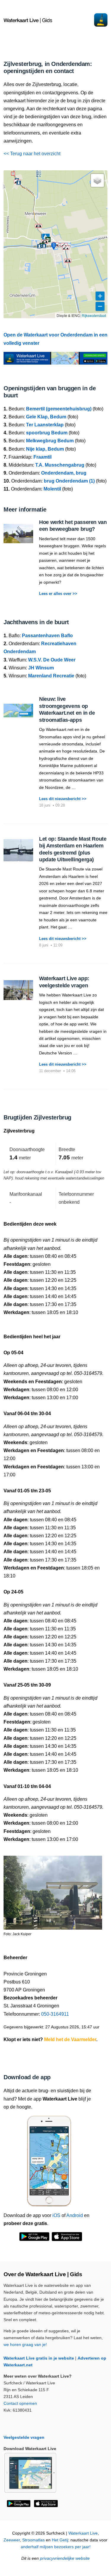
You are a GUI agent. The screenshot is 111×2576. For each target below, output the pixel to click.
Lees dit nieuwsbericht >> (63, 799)
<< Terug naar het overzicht (32, 154)
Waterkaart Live (83, 2533)
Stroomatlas (33, 2540)
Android (75, 2215)
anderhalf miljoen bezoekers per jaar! (56, 2547)
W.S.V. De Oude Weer (52, 660)
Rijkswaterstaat (94, 315)
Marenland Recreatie (51, 676)
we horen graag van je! (25, 2344)
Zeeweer (12, 2540)
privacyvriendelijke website (65, 2558)
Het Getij (60, 2540)
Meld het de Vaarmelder (70, 2039)
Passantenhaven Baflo (47, 636)
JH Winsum (41, 668)
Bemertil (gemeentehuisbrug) (59, 409)
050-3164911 (55, 2014)
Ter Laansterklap (45, 425)
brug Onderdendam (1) (69, 481)
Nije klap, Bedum (45, 449)
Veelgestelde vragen (24, 2437)
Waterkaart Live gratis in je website (39, 2358)
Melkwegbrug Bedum (50, 441)
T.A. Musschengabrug (60, 465)
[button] (38, 226)
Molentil (52, 489)
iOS (56, 2215)
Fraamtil (42, 457)
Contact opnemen (20, 2403)
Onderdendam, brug (64, 473)
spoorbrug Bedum (47, 433)
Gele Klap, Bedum (46, 417)
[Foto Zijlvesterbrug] (53, 1890)
